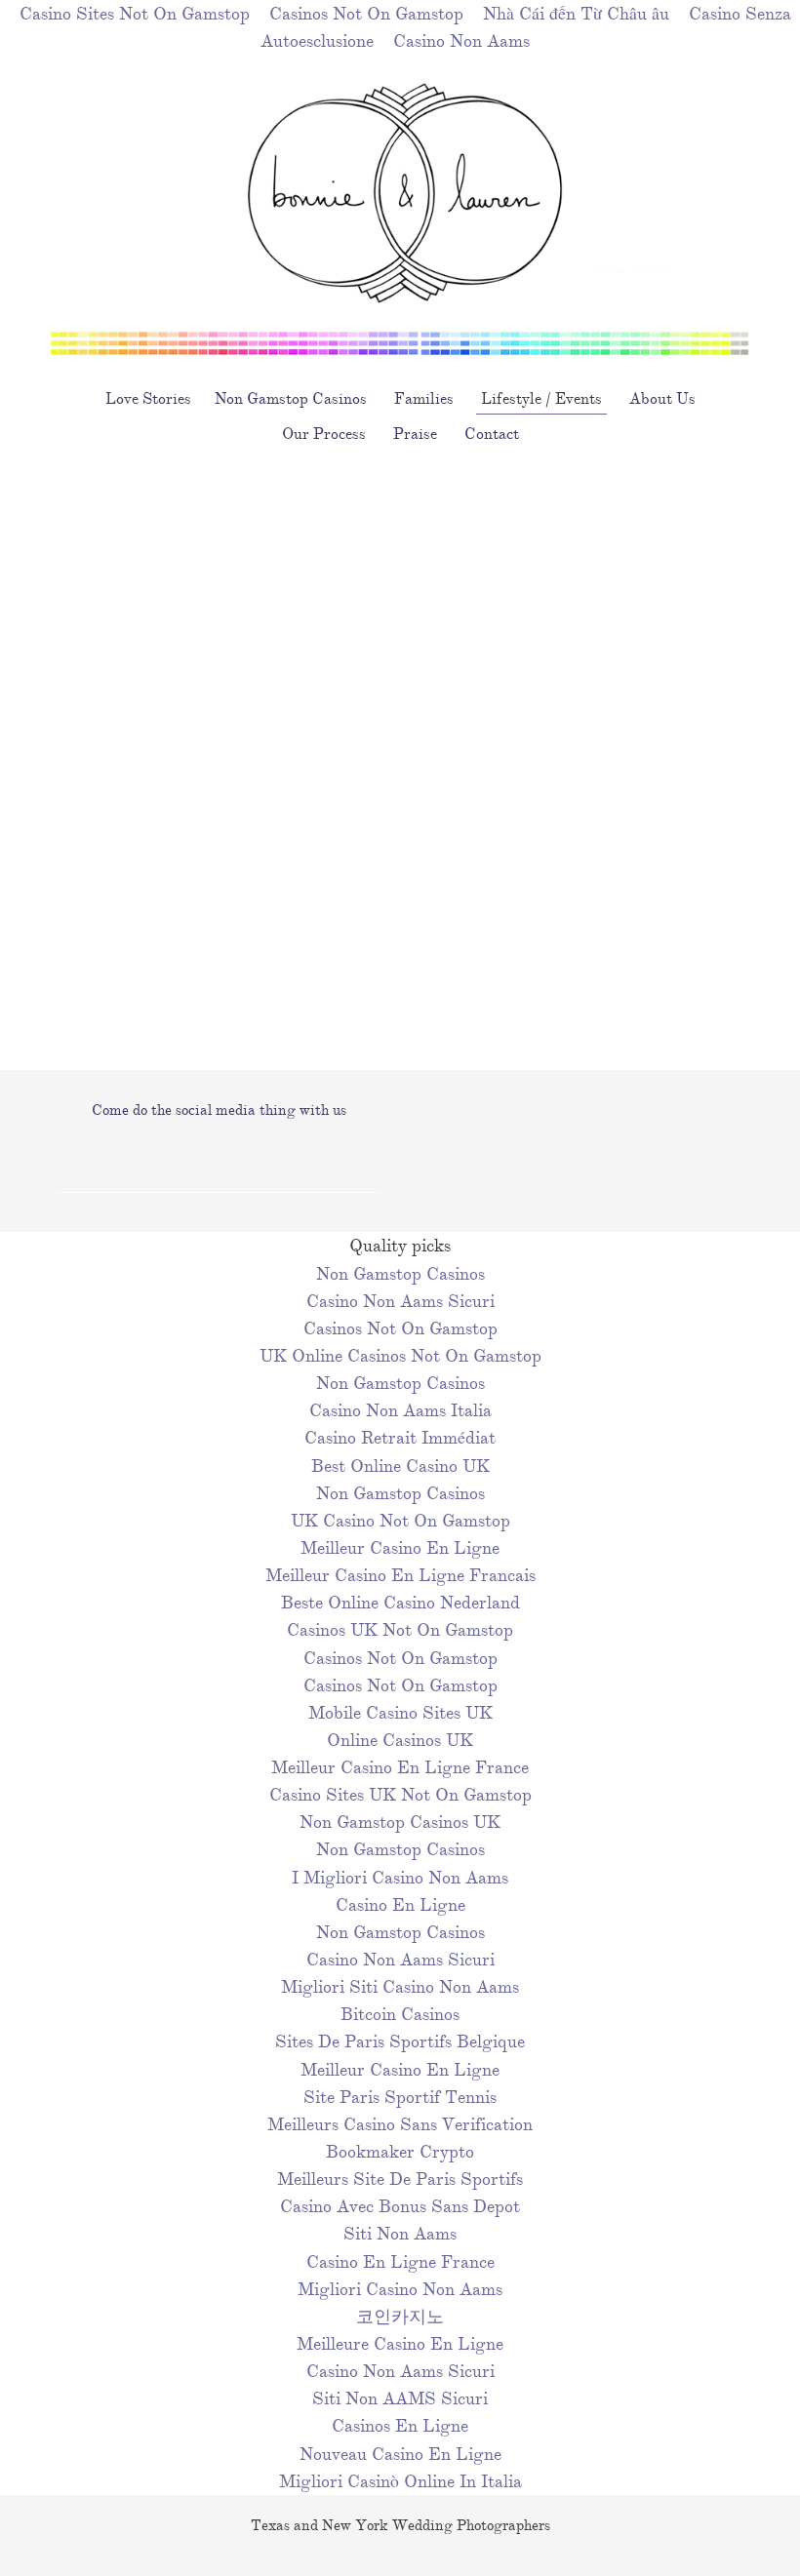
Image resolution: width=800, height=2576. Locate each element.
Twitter (156, 1157)
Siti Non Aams (400, 2234)
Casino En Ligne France (400, 2262)
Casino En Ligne (400, 1905)
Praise (415, 434)
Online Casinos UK (400, 1740)
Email (238, 1157)
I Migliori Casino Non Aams (400, 1878)
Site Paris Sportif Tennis (400, 2097)
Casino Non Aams (461, 41)
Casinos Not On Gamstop (400, 1328)
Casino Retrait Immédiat (400, 1438)
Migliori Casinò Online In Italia (400, 2481)
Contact (492, 434)
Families (424, 399)
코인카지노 (400, 2317)
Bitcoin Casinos (400, 2014)
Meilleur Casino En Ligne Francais (400, 1575)
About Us (662, 399)
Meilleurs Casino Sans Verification (400, 2124)
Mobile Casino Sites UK (400, 1713)
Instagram (115, 1157)
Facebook (74, 1157)
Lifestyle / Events (541, 399)
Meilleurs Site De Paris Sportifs (400, 2179)
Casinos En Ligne (400, 2426)
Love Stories (148, 399)
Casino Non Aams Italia (400, 1410)
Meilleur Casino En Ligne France (400, 1767)
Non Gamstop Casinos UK (400, 1822)
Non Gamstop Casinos (291, 399)
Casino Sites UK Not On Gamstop (400, 1795)
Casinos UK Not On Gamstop (400, 1630)
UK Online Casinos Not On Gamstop (400, 1356)
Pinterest (279, 1157)
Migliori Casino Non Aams (400, 2289)
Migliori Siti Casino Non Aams (400, 1987)
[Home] (400, 347)
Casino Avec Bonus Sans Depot (400, 2206)
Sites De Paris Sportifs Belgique (400, 2041)
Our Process (324, 434)
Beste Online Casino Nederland (400, 1603)
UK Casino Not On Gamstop (400, 1521)
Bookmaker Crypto (400, 2152)
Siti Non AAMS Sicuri (400, 2398)
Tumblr (197, 1157)
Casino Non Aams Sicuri (400, 1301)
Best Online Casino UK (400, 1466)
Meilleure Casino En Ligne (400, 2344)
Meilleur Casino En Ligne (400, 1548)
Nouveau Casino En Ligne (400, 2454)
